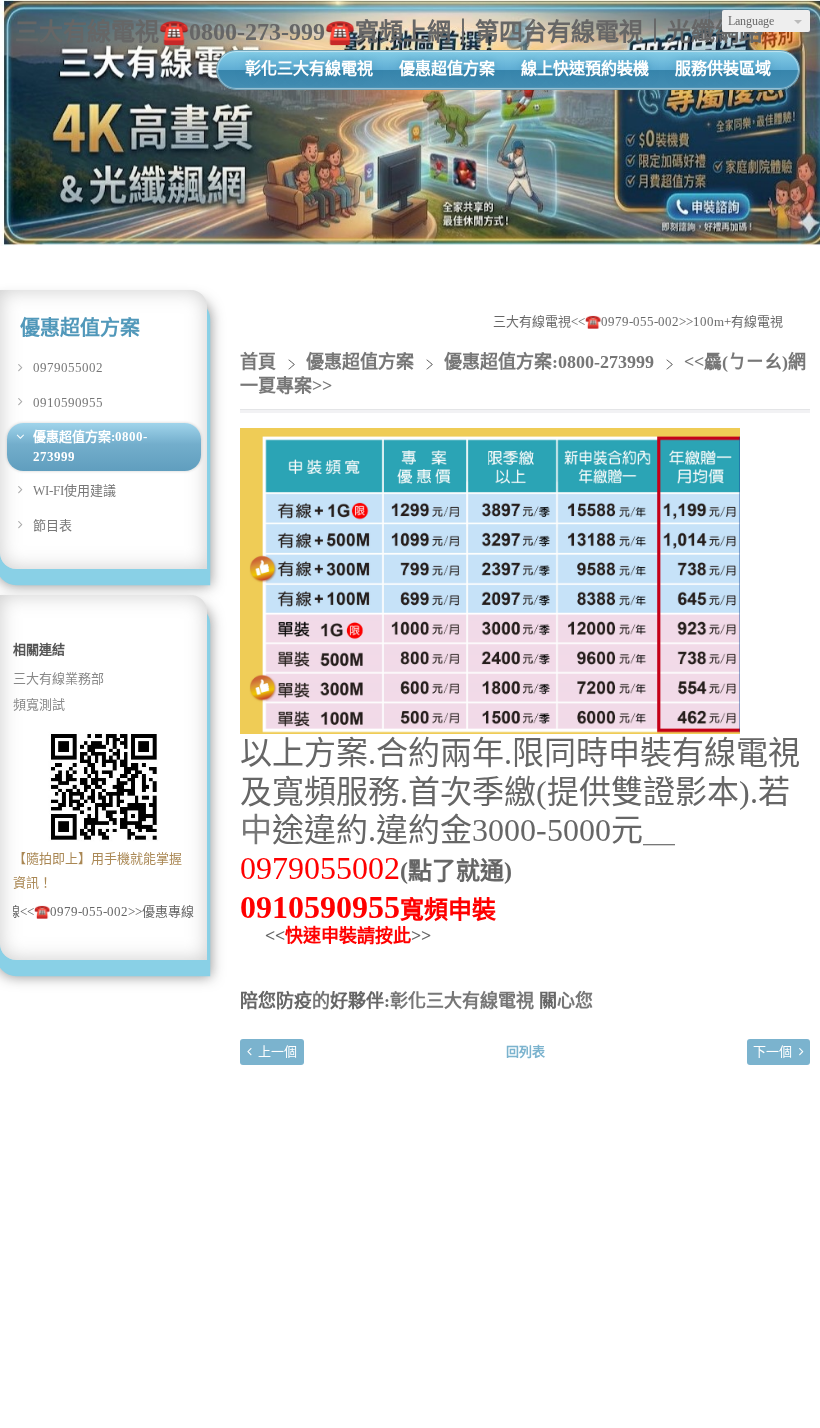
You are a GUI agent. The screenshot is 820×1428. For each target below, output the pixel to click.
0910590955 (68, 402)
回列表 (525, 1051)
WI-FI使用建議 (74, 490)
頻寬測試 (39, 704)
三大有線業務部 (58, 678)
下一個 (772, 1051)
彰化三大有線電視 (462, 1001)
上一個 (277, 1051)
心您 (575, 1001)
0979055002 (68, 367)
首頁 (258, 362)
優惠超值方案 (362, 362)
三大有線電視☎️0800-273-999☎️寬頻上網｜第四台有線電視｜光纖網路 (389, 32)
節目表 (52, 525)
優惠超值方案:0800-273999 (90, 446)
